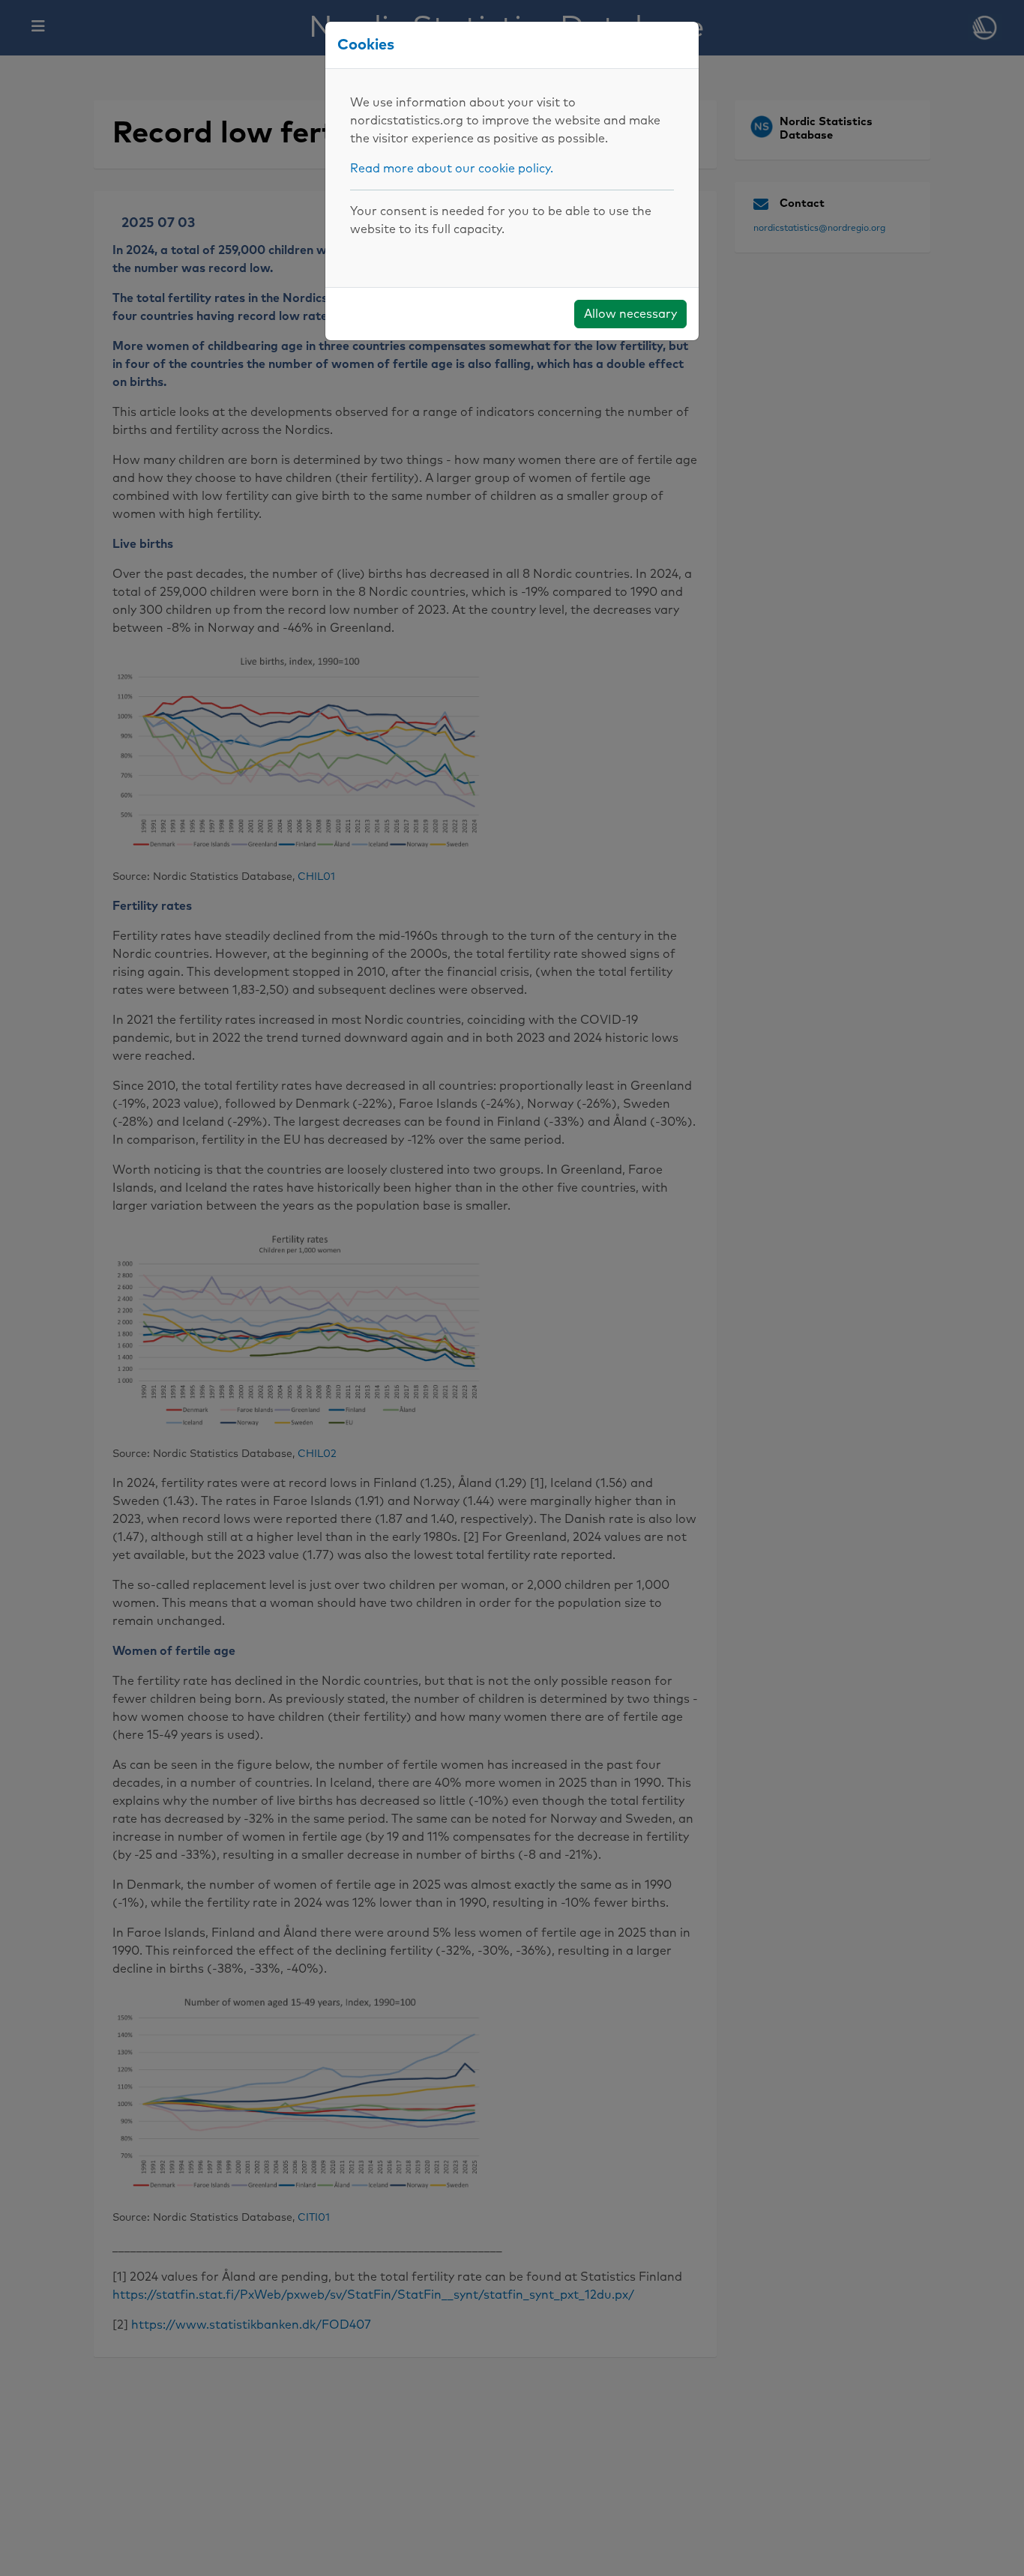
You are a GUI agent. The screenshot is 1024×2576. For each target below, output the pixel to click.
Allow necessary (630, 314)
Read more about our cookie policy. (452, 169)
